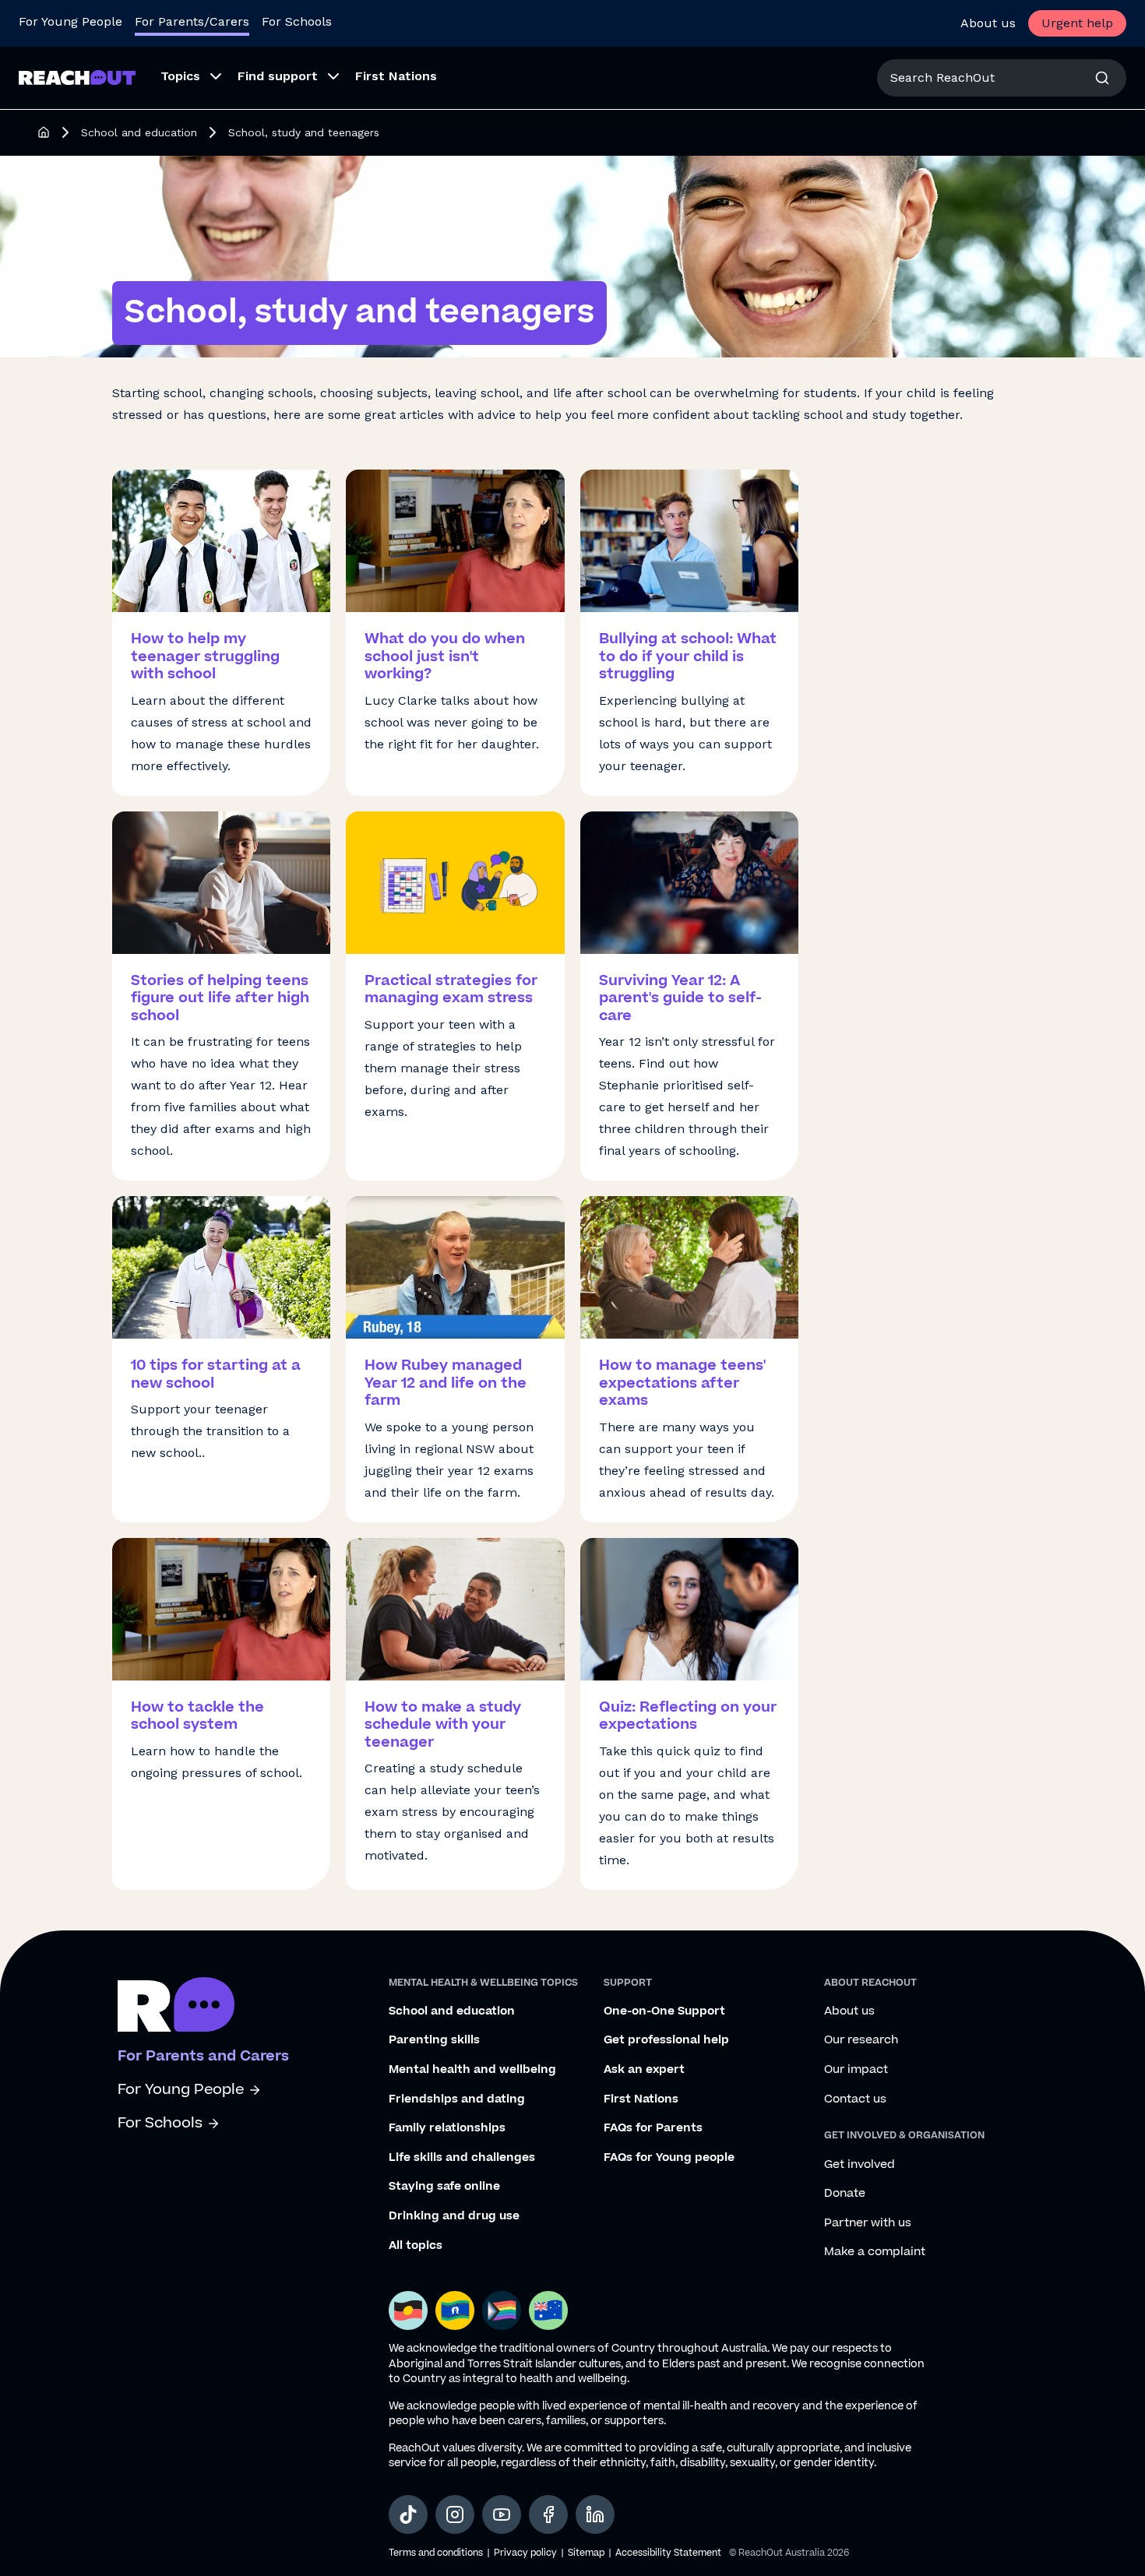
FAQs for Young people (669, 2158)
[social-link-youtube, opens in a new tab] (502, 2514)
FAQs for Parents (653, 2128)
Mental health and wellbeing (472, 2070)
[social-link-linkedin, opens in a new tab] (595, 2514)
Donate (845, 2194)
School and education (139, 132)
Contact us (855, 2099)
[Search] (1102, 78)
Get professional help (666, 2040)
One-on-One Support (664, 2011)
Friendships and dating (457, 2099)
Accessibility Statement (668, 2553)
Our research (861, 2040)
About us (988, 23)
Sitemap (586, 2553)
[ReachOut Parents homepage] (44, 132)
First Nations (641, 2099)
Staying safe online (444, 2187)
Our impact (856, 2070)
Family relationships (447, 2128)
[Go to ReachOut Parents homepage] (77, 77)
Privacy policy (525, 2553)
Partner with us (868, 2223)
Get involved (860, 2165)
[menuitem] (187, 78)
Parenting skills (434, 2040)
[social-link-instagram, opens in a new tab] (455, 2514)
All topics (416, 2246)
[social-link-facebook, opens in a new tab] (548, 2514)
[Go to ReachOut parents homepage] (176, 2004)
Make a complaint (875, 2252)
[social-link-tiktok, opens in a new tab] (408, 2514)
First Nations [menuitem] (396, 76)
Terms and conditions (436, 2553)
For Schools (297, 21)
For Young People (70, 21)
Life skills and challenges (462, 2158)
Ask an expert (644, 2070)
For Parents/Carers (192, 21)
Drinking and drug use (454, 2216)
